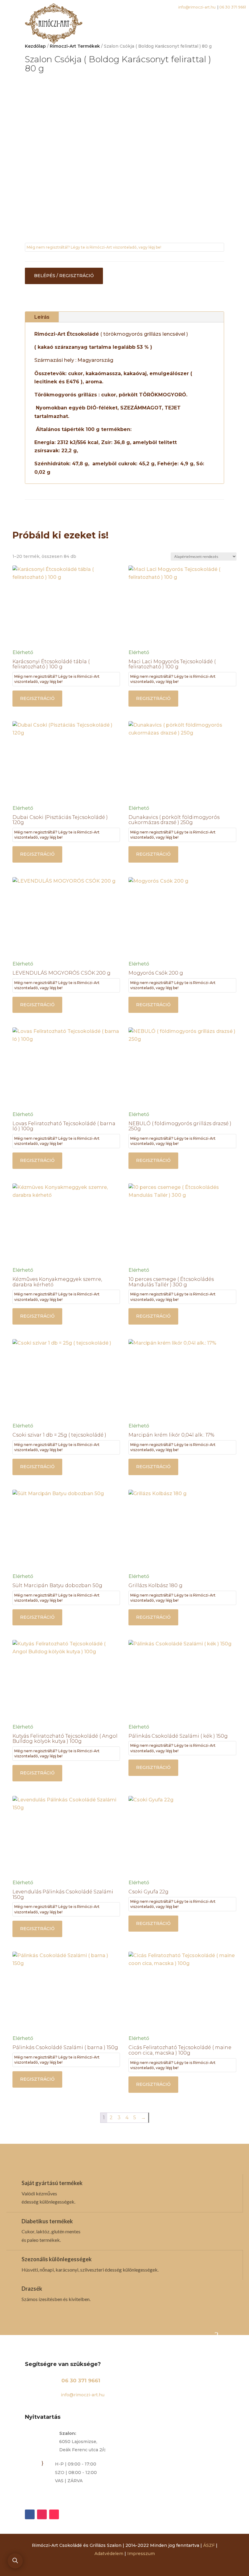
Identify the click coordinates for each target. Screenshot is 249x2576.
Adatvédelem (109, 2554)
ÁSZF (209, 2545)
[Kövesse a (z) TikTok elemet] (54, 2514)
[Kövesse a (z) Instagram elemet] (42, 2514)
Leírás (42, 317)
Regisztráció (37, 698)
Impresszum (141, 2554)
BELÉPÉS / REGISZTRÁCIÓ (64, 276)
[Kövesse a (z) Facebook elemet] (30, 2514)
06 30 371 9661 (81, 2381)
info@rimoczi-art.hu (82, 2395)
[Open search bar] (15, 2561)
